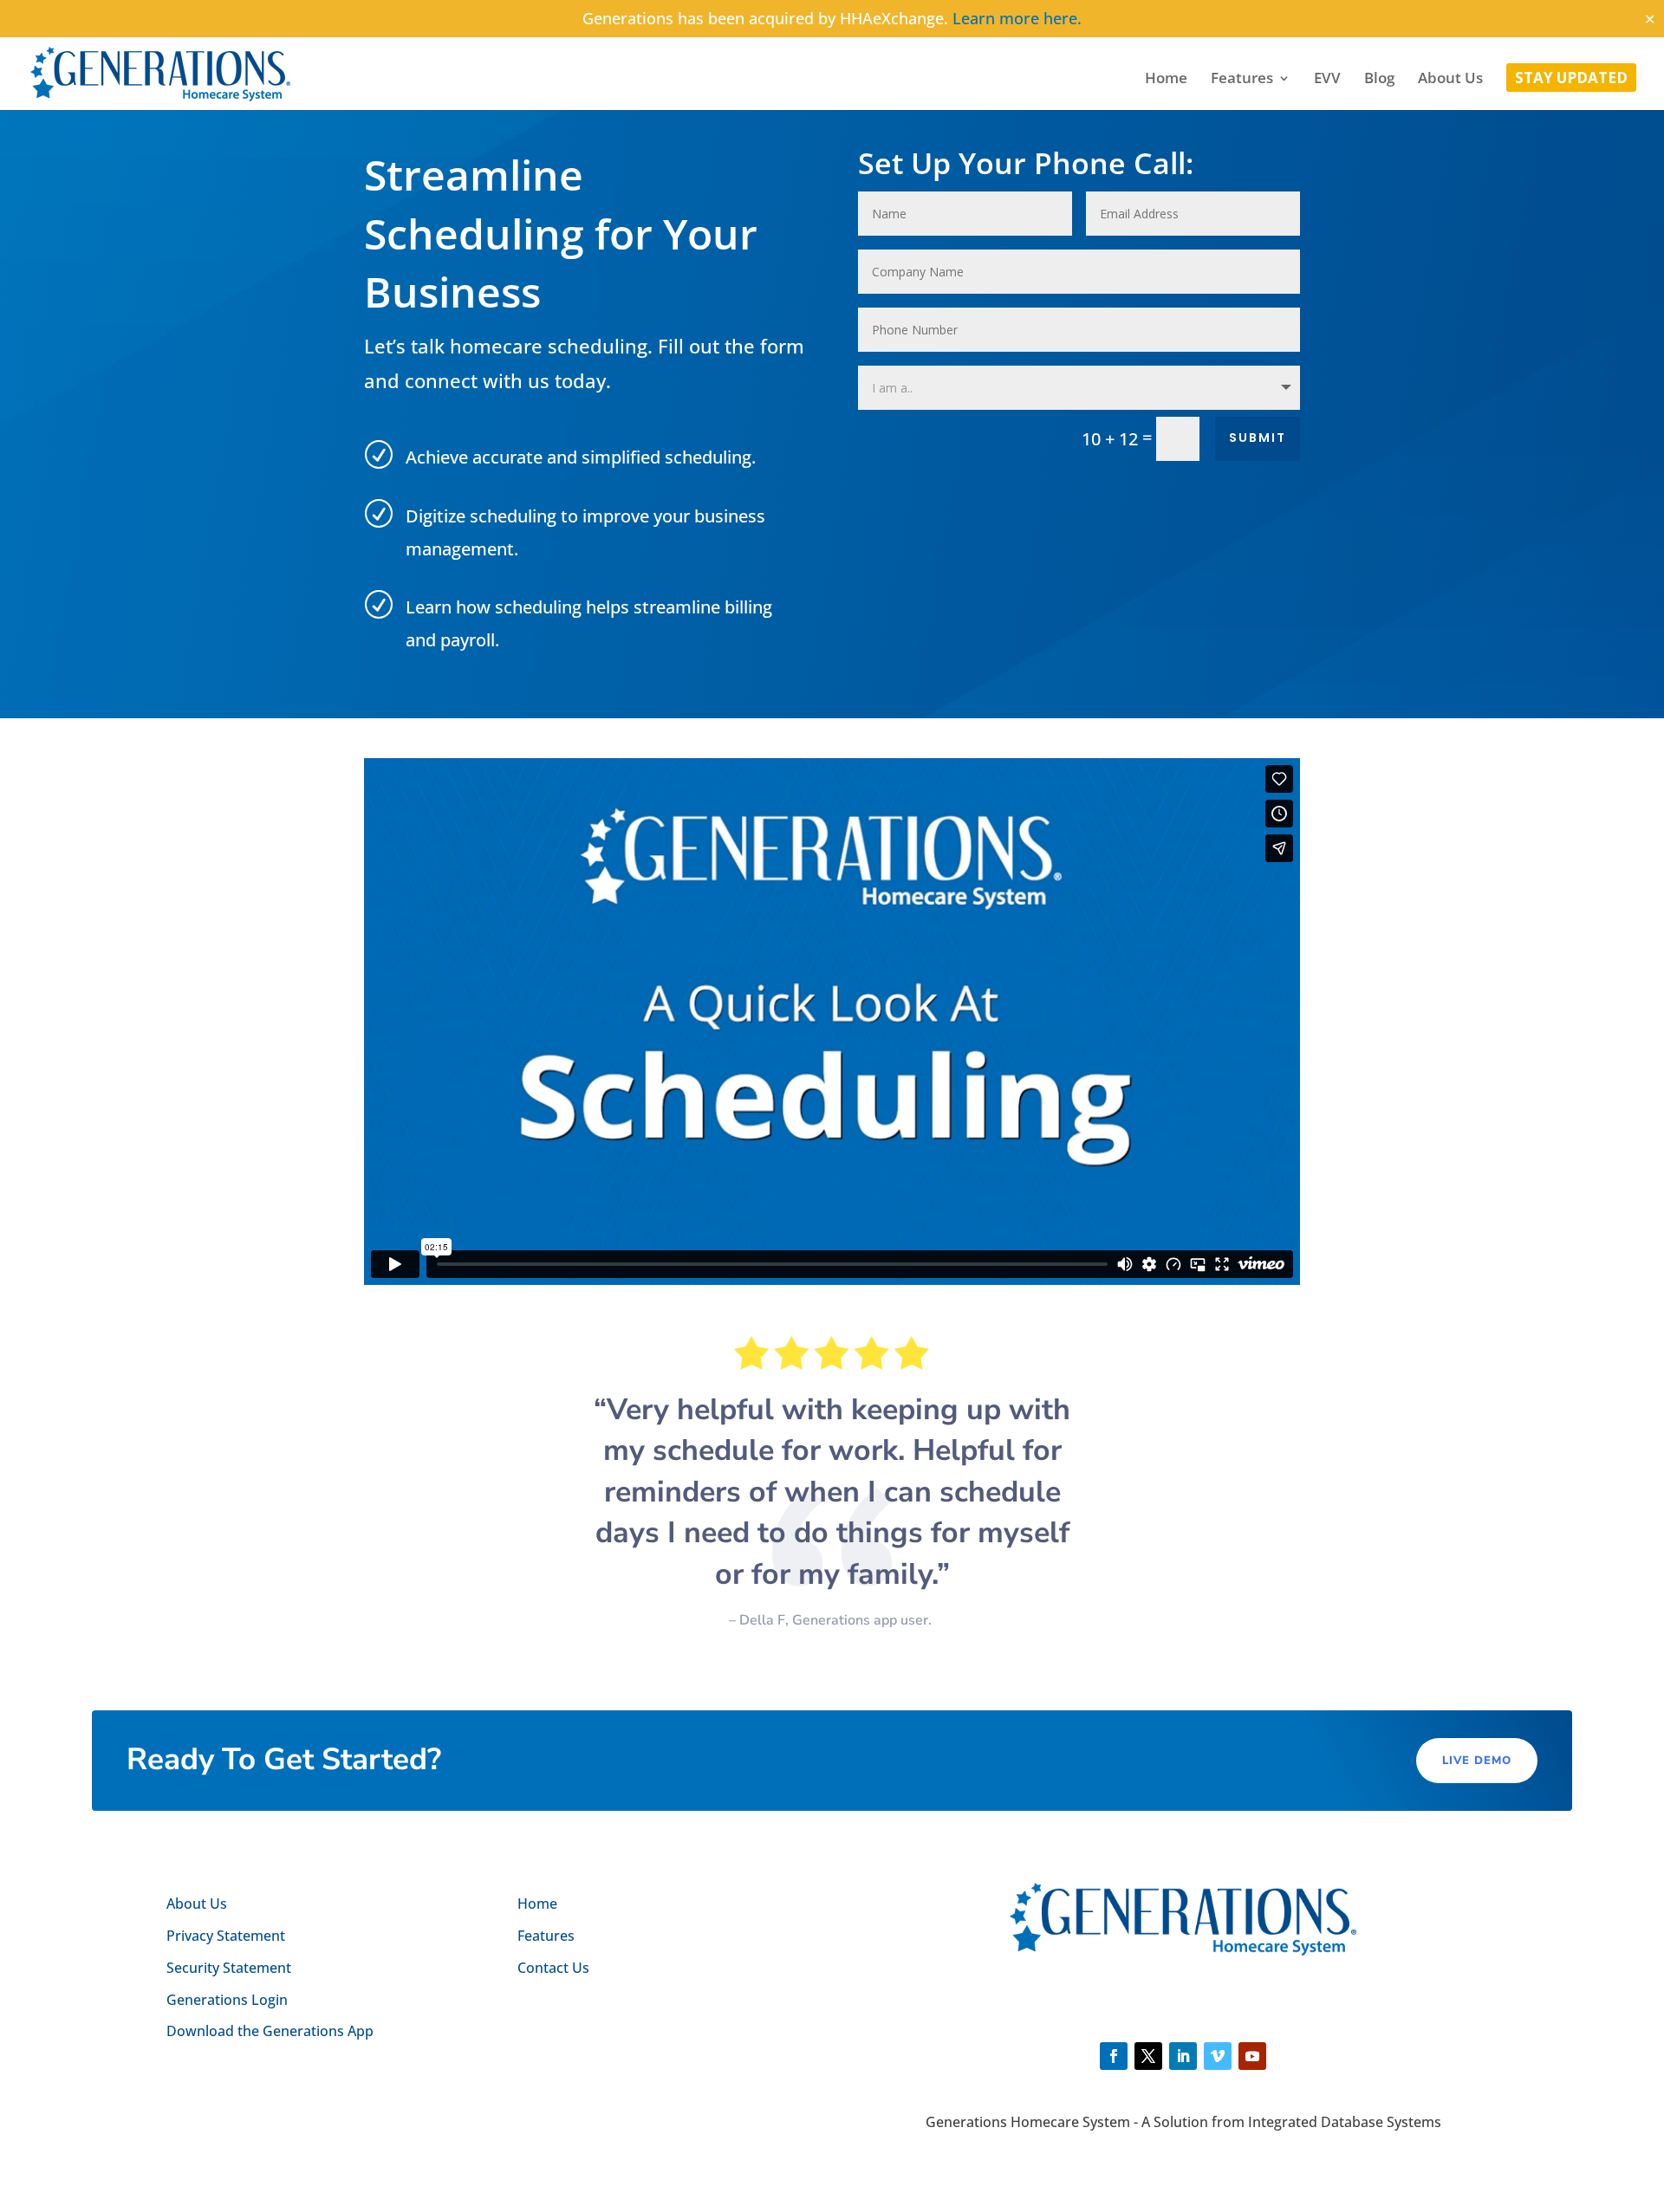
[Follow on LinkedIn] (1183, 2056)
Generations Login (227, 2000)
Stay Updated (1571, 80)
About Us (1450, 80)
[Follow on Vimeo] (1218, 2056)
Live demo (1477, 1761)
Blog (1379, 80)
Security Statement (229, 1968)
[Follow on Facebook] (1114, 2056)
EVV (1327, 80)
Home (1166, 80)
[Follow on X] (1148, 2056)
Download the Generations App (270, 2031)
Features (1242, 80)
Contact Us (553, 1968)
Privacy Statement (226, 1936)
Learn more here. (1017, 18)
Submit (1258, 438)
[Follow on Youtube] (1252, 2056)
